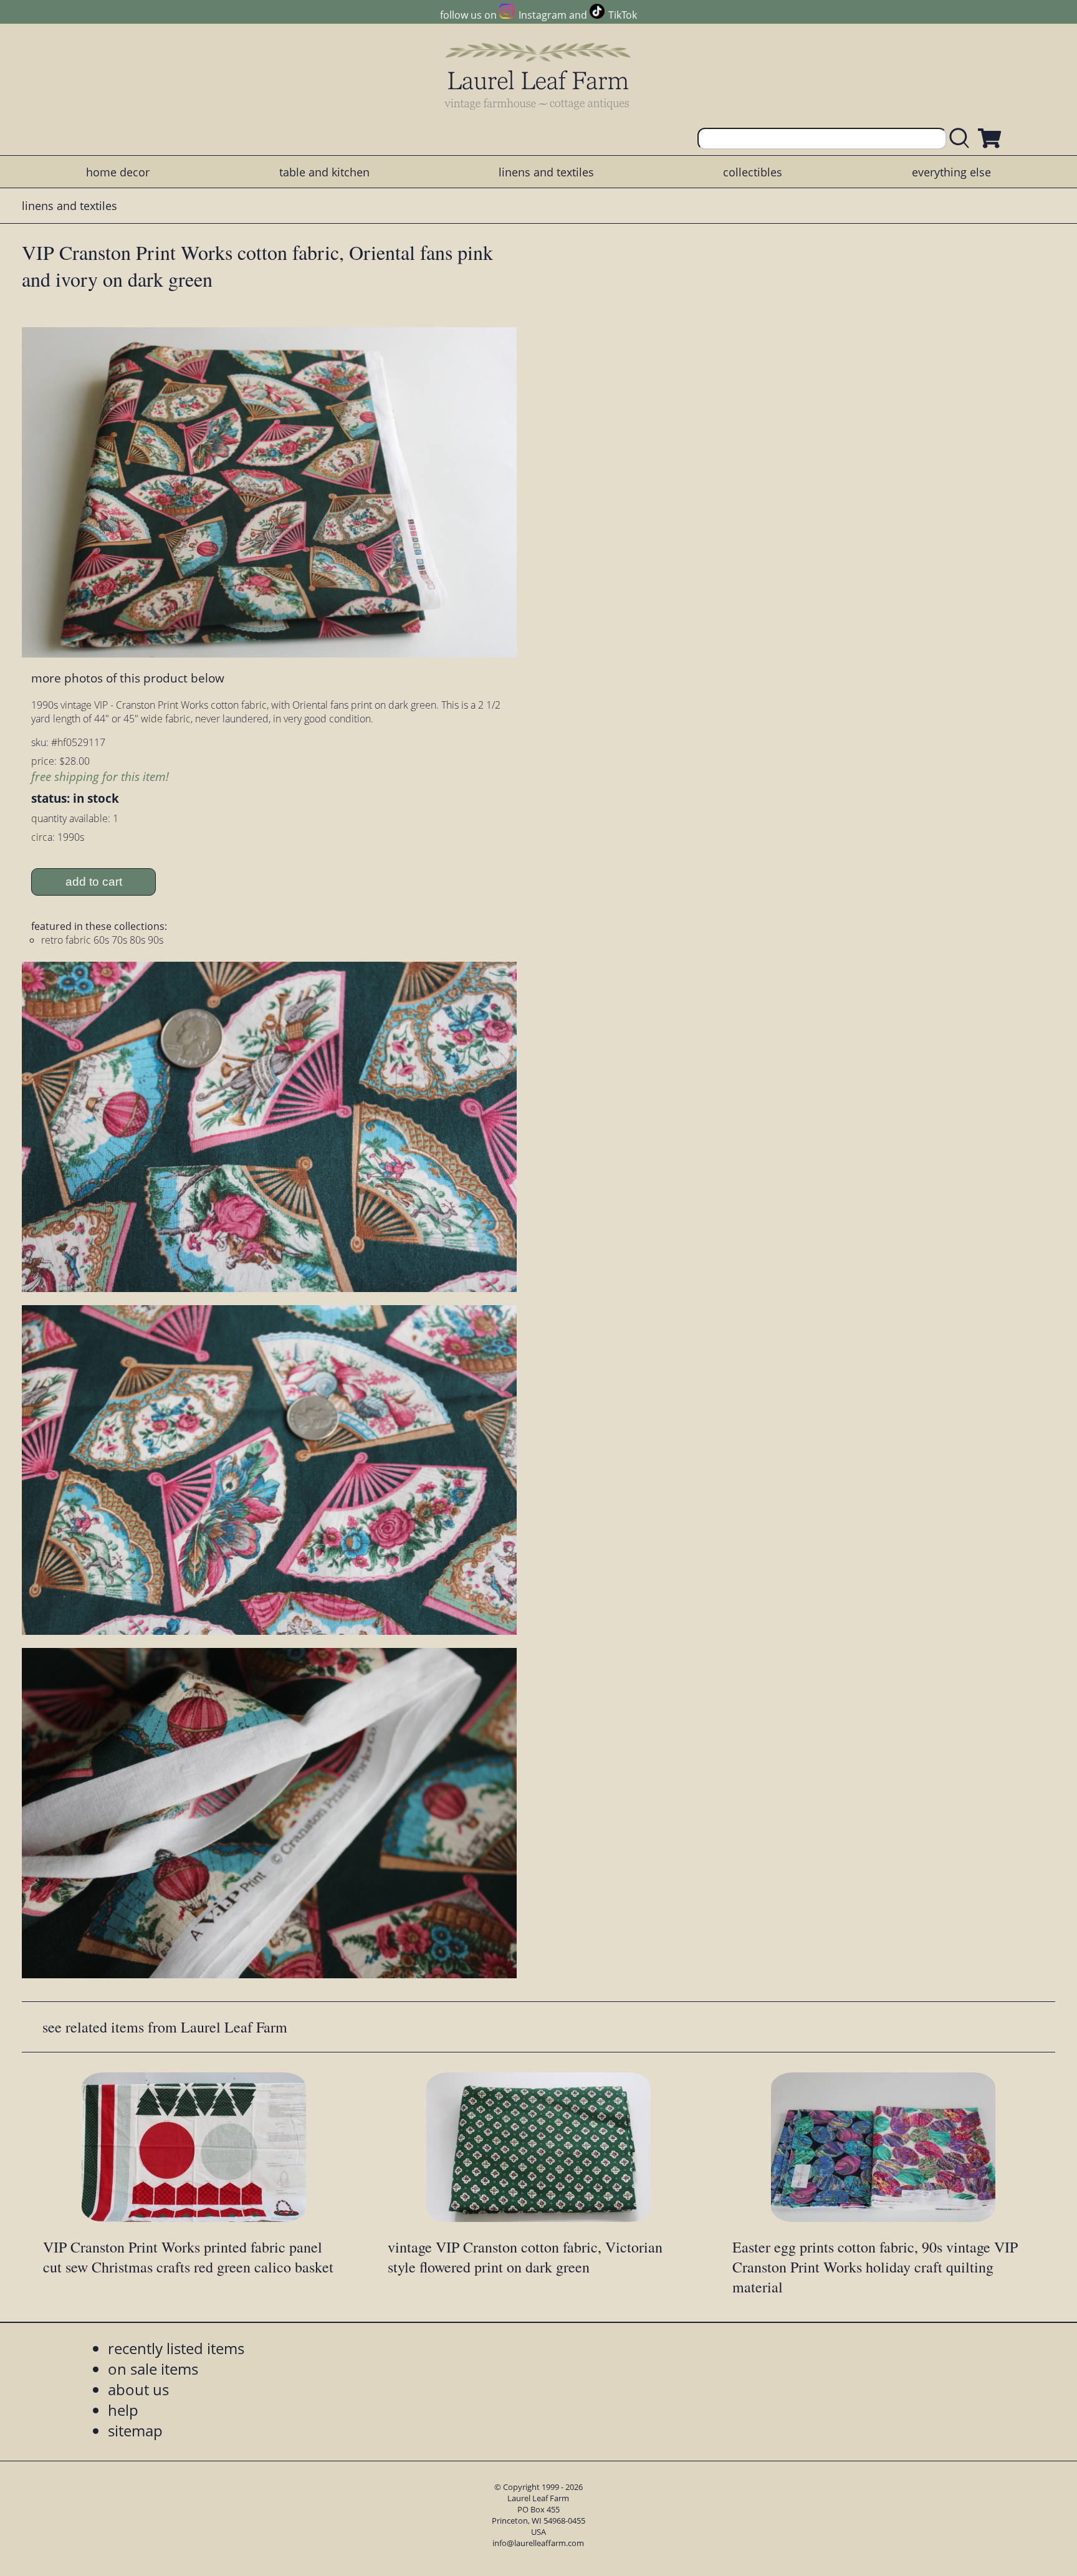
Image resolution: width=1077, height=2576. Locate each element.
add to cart (94, 882)
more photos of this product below (128, 678)
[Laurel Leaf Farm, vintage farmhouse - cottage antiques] (538, 76)
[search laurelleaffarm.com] (962, 139)
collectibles (753, 172)
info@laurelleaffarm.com (538, 2543)
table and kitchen (324, 172)
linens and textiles (546, 172)
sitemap (135, 2430)
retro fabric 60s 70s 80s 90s (102, 940)
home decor (118, 172)
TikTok (623, 15)
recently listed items (176, 2348)
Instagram (542, 15)
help (123, 2410)
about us (138, 2389)
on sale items (153, 2369)
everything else (951, 172)
